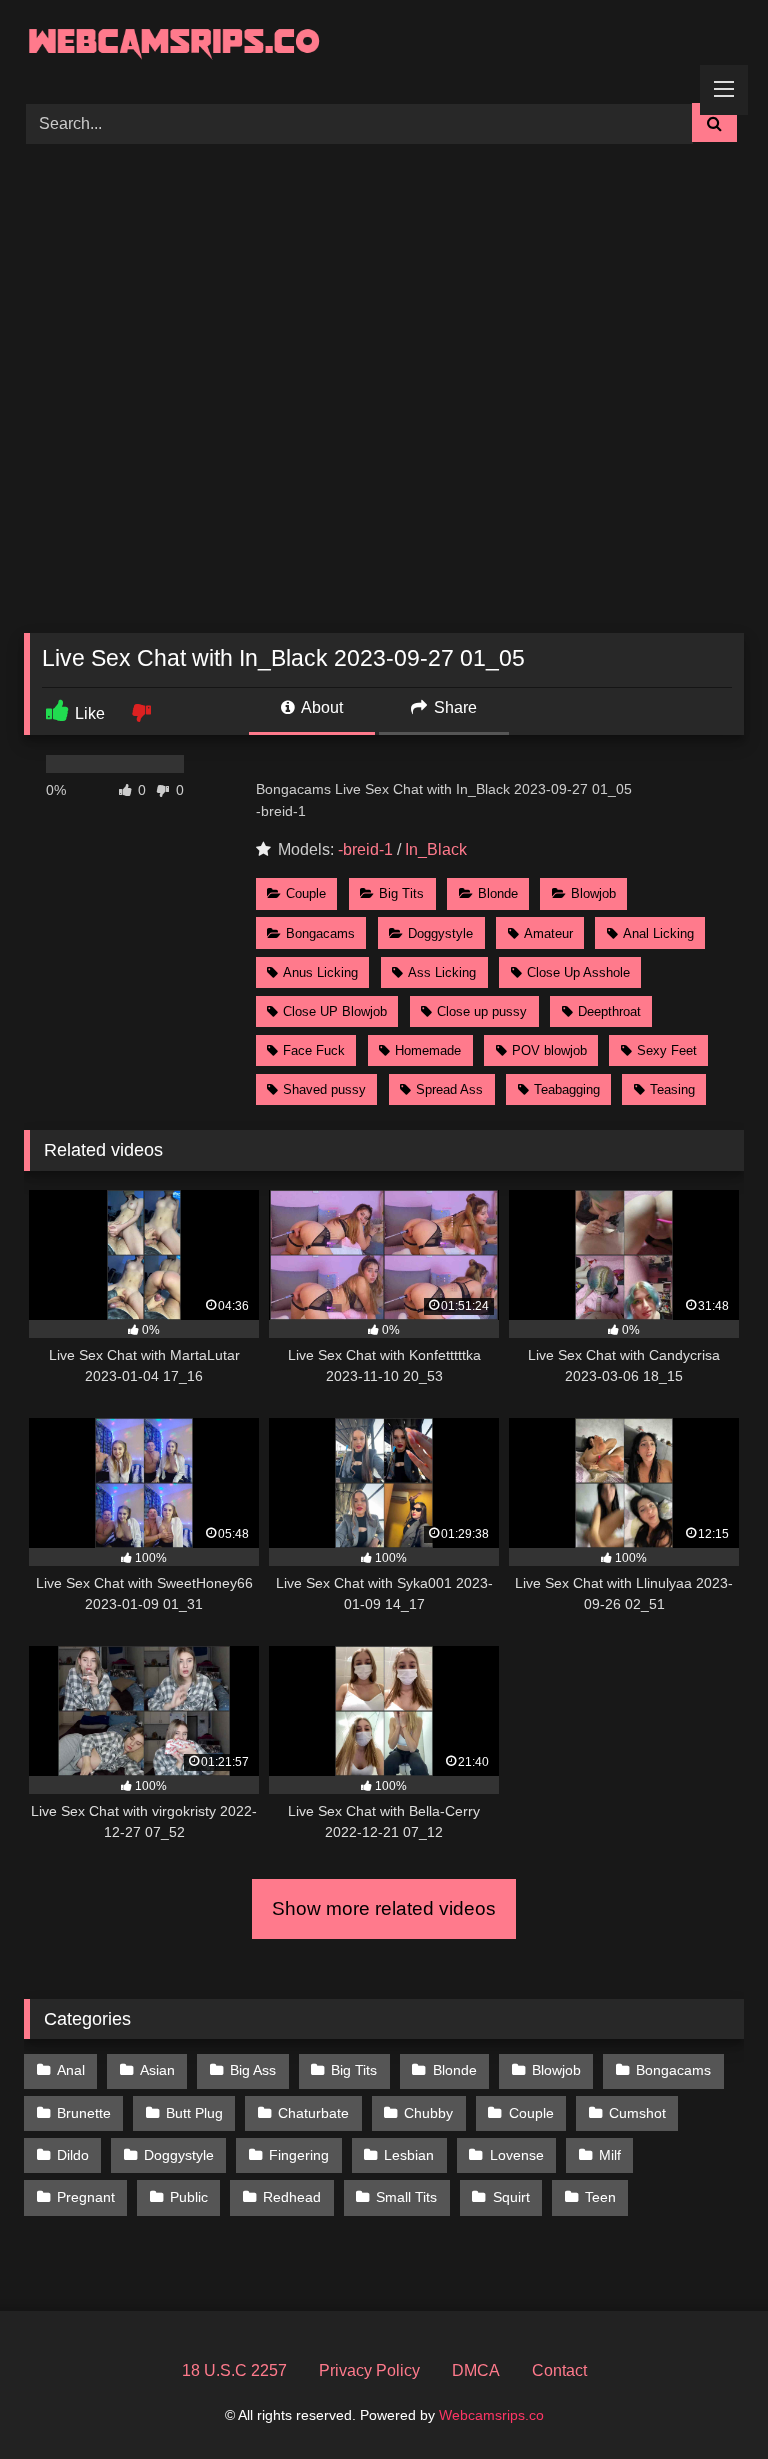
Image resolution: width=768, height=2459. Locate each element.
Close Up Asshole (578, 972)
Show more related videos (384, 1908)
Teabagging (567, 1089)
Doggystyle (440, 933)
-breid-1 (365, 849)
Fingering (299, 2155)
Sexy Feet (667, 1050)
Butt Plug (194, 2113)
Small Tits (406, 2197)
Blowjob (593, 893)
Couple (306, 893)
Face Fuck (314, 1050)
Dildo (73, 2155)
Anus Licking (320, 972)
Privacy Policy (369, 2370)
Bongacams (320, 933)
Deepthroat (609, 1011)
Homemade (428, 1050)
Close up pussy (482, 1011)
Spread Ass (449, 1089)
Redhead (292, 2197)
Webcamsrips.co (491, 2415)
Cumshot (637, 2113)
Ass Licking (442, 972)
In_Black (436, 849)
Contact (559, 2370)
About (320, 707)
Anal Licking (658, 933)
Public (189, 2197)
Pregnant (86, 2197)
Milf (610, 2155)
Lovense (517, 2155)
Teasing (672, 1089)
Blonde (498, 893)
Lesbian (409, 2155)
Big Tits (401, 893)
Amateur (548, 933)
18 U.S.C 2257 (234, 2370)
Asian (157, 2070)
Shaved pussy (324, 1089)
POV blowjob (549, 1050)
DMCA (476, 2370)
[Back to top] (706, 2399)
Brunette (84, 2113)
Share (453, 707)
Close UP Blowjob (335, 1011)
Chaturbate (313, 2113)
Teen (600, 2197)
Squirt (511, 2197)
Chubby (428, 2113)
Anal (71, 2070)
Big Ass (253, 2070)
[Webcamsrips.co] (384, 44)
